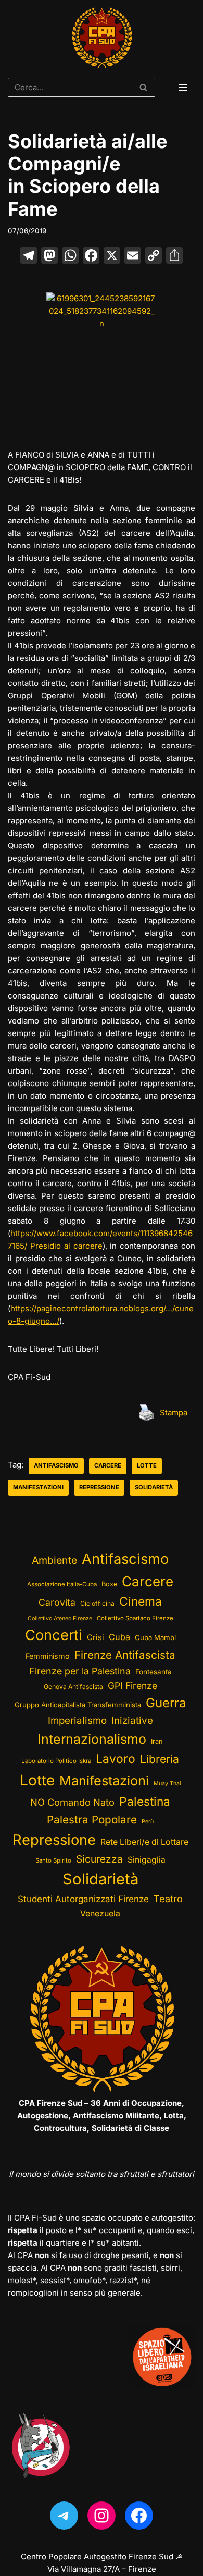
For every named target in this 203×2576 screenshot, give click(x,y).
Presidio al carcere (66, 1246)
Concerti (54, 1635)
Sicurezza (99, 1859)
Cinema (141, 1601)
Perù (148, 1822)
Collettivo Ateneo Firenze (60, 1618)
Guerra (166, 1703)
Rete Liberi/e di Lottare (144, 1842)
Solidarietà (154, 1487)
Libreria (160, 1759)
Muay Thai (167, 1784)
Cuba (119, 1637)
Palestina (145, 1801)
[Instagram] (102, 2516)
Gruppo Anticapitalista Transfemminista (78, 1705)
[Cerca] (143, 87)
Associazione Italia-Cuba (62, 1584)
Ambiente (54, 1560)
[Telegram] (64, 2516)
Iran (157, 1741)
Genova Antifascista (73, 1687)
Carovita (57, 1602)
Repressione (99, 1487)
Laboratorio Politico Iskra (56, 1761)
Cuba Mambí (155, 1637)
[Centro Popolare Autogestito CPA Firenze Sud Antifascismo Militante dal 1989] (102, 38)
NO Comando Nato (72, 1802)
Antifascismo (56, 1465)
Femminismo (48, 1656)
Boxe (109, 1584)
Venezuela (100, 1913)
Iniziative (132, 1721)
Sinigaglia (147, 1860)
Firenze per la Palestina (80, 1671)
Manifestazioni (38, 1487)
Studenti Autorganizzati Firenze (83, 1899)
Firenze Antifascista (125, 1655)
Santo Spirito (53, 1860)
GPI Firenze (132, 1686)
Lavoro (116, 1759)
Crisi (96, 1637)
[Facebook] (91, 257)
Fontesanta (154, 1672)
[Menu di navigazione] (183, 88)
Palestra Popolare (92, 1820)
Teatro (168, 1899)
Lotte (147, 1465)
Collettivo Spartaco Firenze (135, 1618)
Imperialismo (77, 1721)
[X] (112, 257)
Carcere (108, 1465)
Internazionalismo (92, 1739)
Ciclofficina (97, 1603)
